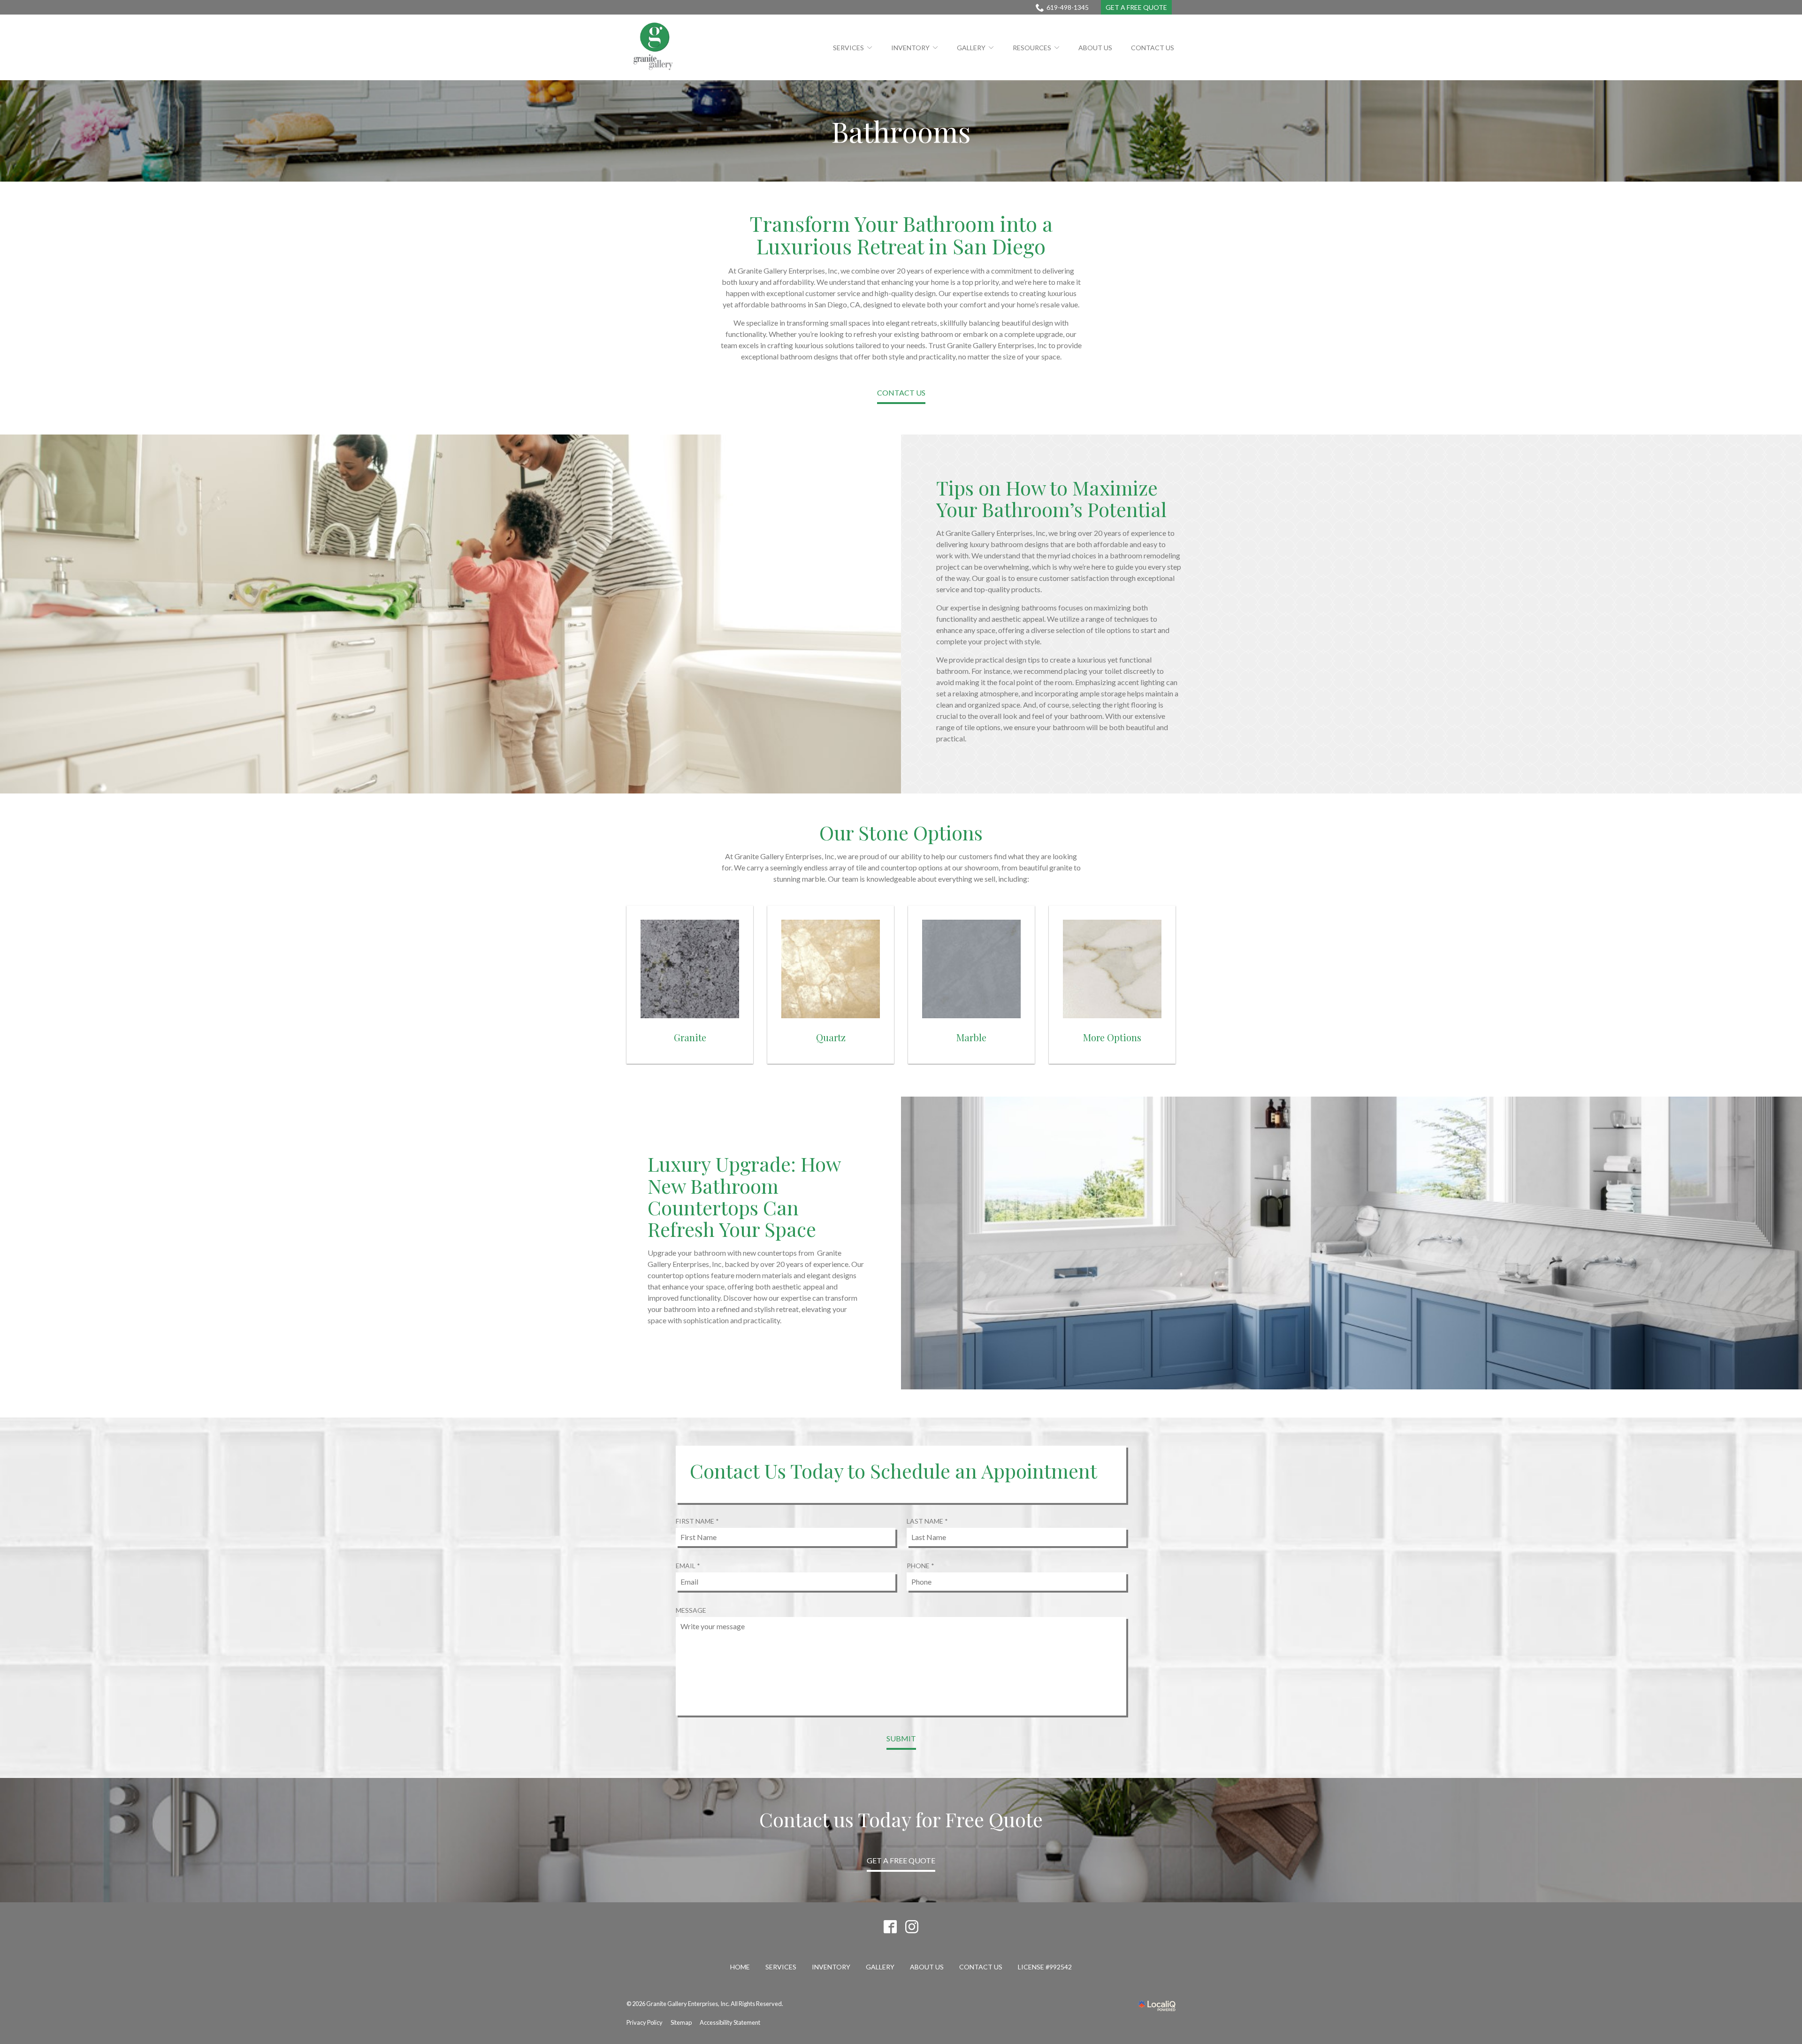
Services (848, 48)
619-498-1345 (1068, 7)
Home (740, 1967)
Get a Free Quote (1136, 7)
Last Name (930, 1521)
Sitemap (681, 2022)
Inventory (910, 48)
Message (691, 1610)
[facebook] (890, 1926)
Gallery (971, 48)
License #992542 (1045, 1967)
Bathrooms (901, 131)
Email (691, 1566)
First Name (700, 1521)
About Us (1095, 48)
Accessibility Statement (730, 2022)
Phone (923, 1566)
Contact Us (1153, 48)
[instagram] (912, 1926)
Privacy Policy (645, 2022)
